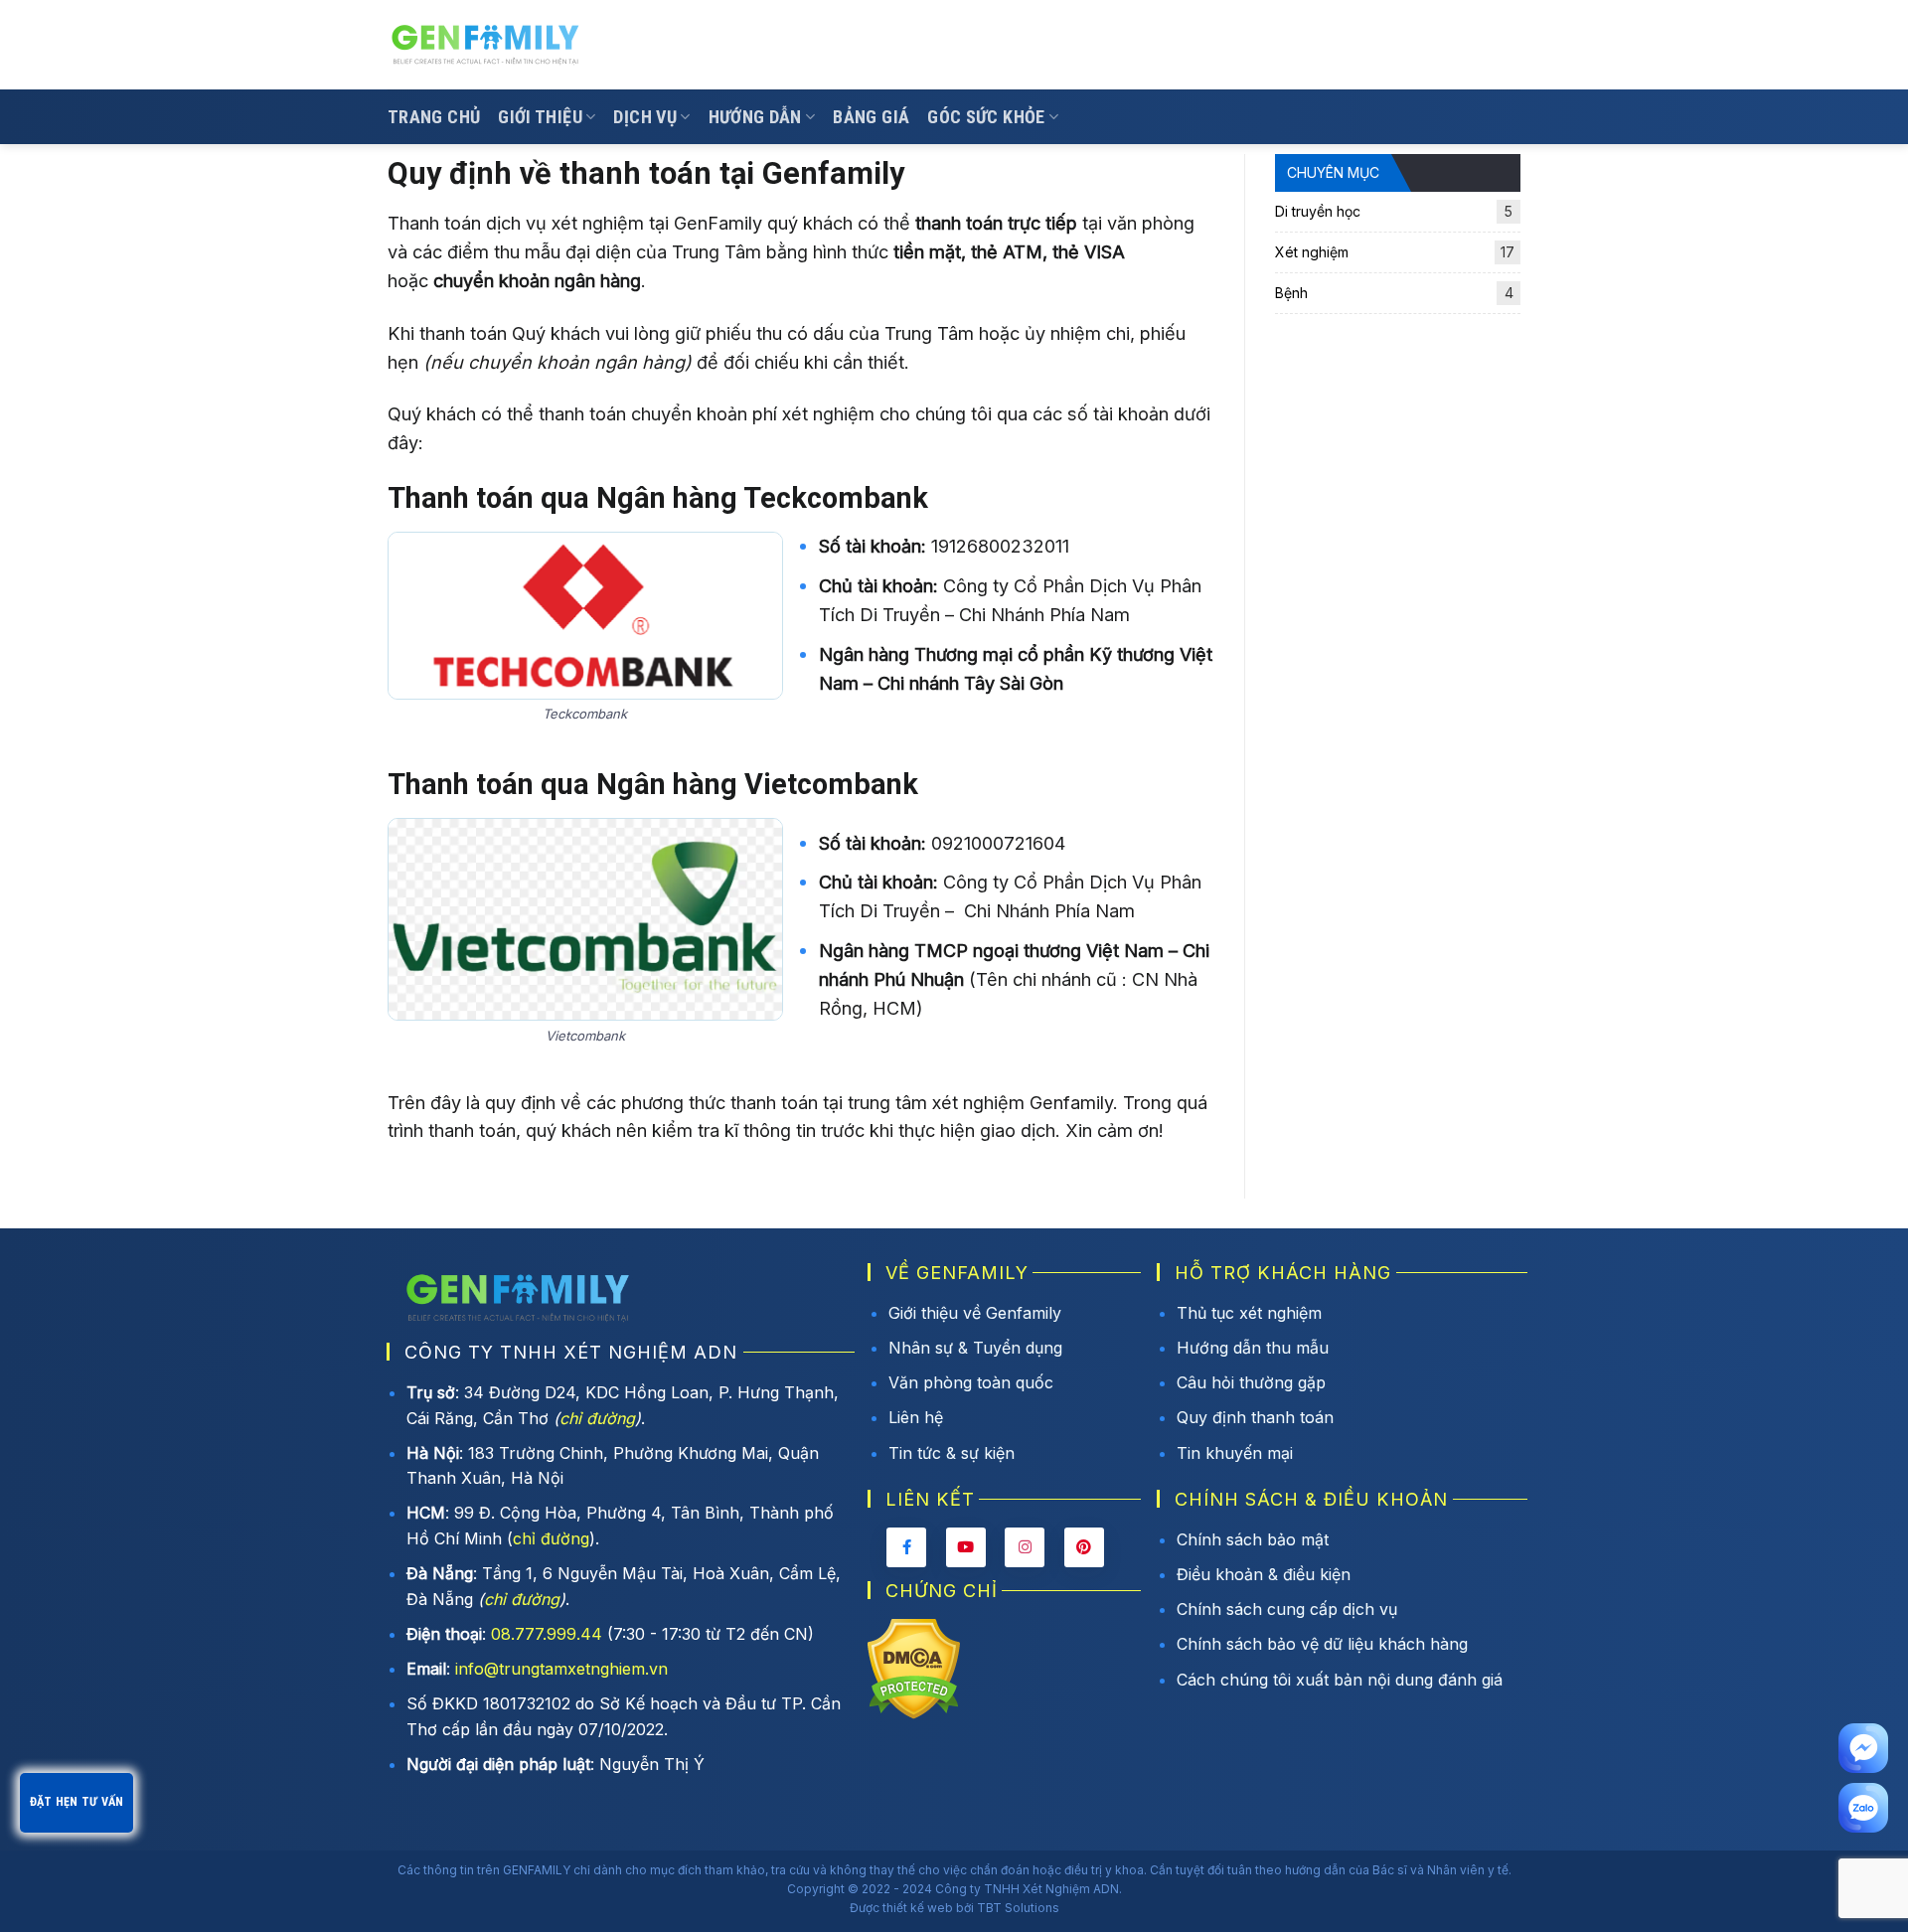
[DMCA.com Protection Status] (914, 1667)
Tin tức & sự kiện (952, 1453)
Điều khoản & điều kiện (1264, 1574)
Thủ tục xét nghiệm (1249, 1313)
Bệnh (1394, 293)
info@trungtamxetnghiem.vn (561, 1669)
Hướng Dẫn (755, 117)
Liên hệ (916, 1417)
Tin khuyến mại (1235, 1453)
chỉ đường (597, 1418)
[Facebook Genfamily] (906, 1547)
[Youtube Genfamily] (966, 1547)
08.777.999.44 (547, 1634)
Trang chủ (434, 117)
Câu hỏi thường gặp (1251, 1382)
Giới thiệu (540, 117)
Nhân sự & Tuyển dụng (975, 1348)
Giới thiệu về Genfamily (975, 1313)
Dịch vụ (645, 117)
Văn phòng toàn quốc (971, 1382)
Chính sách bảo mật (1253, 1539)
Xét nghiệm (1395, 252)
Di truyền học (1394, 211)
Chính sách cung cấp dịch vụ (1287, 1609)
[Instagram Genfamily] (1025, 1547)
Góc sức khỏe (986, 117)
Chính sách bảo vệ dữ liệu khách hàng (1322, 1644)
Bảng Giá (871, 117)
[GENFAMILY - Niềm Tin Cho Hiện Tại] (487, 45)
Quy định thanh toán (1255, 1417)
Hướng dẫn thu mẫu (1253, 1348)
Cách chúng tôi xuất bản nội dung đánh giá (1340, 1680)
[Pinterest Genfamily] (1084, 1547)
